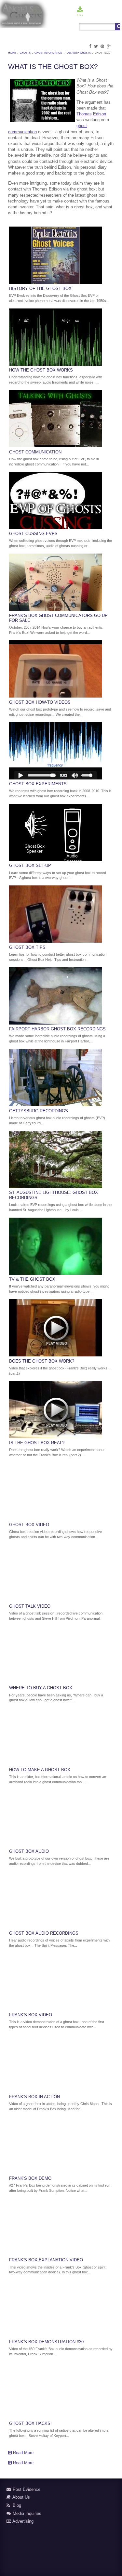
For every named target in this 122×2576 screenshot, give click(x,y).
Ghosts (25, 53)
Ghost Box (102, 53)
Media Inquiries (26, 2513)
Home (12, 53)
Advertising (22, 2521)
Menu (115, 15)
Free (80, 15)
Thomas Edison (91, 114)
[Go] (118, 27)
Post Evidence (26, 2489)
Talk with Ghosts (78, 53)
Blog (16, 2505)
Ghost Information (48, 53)
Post (90, 15)
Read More (23, 2453)
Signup (102, 15)
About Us (21, 2497)
